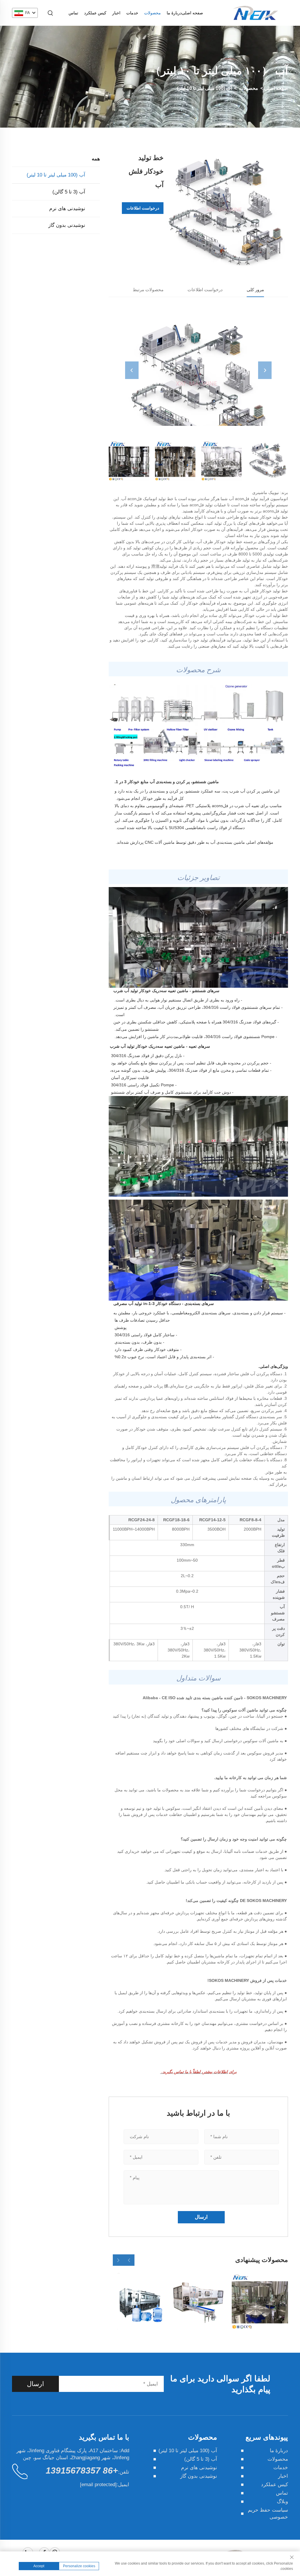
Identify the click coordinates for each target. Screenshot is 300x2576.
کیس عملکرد (95, 13)
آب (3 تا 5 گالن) (69, 192)
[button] (129, 2260)
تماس (73, 13)
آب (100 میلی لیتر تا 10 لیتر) (204, 88)
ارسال (35, 2384)
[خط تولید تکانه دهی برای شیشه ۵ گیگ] (137, 2301)
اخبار (116, 13)
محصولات (152, 13)
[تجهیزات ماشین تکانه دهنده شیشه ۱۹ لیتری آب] (198, 2301)
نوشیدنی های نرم (67, 209)
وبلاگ (282, 2502)
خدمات (132, 13)
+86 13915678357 (82, 2470)
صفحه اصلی (192, 13)
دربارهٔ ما (174, 13)
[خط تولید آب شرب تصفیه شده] (260, 2301)
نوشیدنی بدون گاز (67, 225)
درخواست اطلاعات (143, 208)
